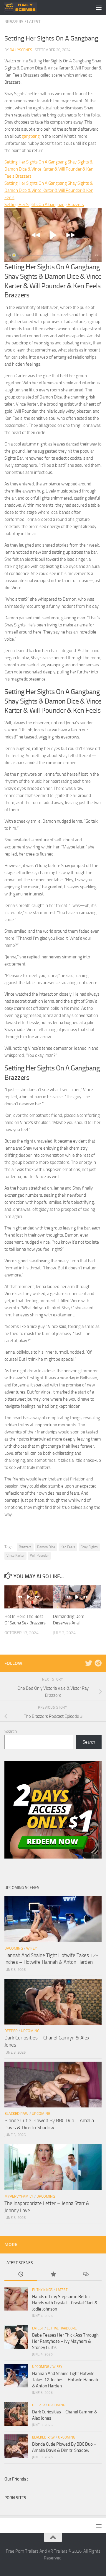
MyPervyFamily (19, 2196)
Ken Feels (68, 1547)
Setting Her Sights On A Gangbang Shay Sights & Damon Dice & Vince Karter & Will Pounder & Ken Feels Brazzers (49, 169)
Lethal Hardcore (62, 2328)
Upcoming (14, 1948)
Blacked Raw (16, 2114)
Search (11, 1731)
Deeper (11, 2031)
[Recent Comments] (85, 2275)
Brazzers (14, 22)
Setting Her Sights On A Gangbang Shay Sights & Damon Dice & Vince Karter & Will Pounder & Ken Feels (49, 190)
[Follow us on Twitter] (89, 1663)
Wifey (32, 1948)
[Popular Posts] (53, 2275)
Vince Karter (15, 1556)
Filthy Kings (42, 2290)
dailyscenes (21, 50)
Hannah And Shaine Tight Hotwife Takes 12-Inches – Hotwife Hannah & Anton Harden (65, 2380)
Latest (34, 22)
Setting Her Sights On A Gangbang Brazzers (44, 205)
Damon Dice (46, 1547)
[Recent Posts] (21, 2275)
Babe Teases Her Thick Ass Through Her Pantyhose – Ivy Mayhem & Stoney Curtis (65, 2341)
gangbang (31, 136)
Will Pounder (39, 1556)
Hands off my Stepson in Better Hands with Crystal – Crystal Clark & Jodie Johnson (65, 2303)
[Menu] (99, 7)
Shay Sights (89, 1547)
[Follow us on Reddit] (98, 1663)
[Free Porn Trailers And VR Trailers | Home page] (26, 7)
